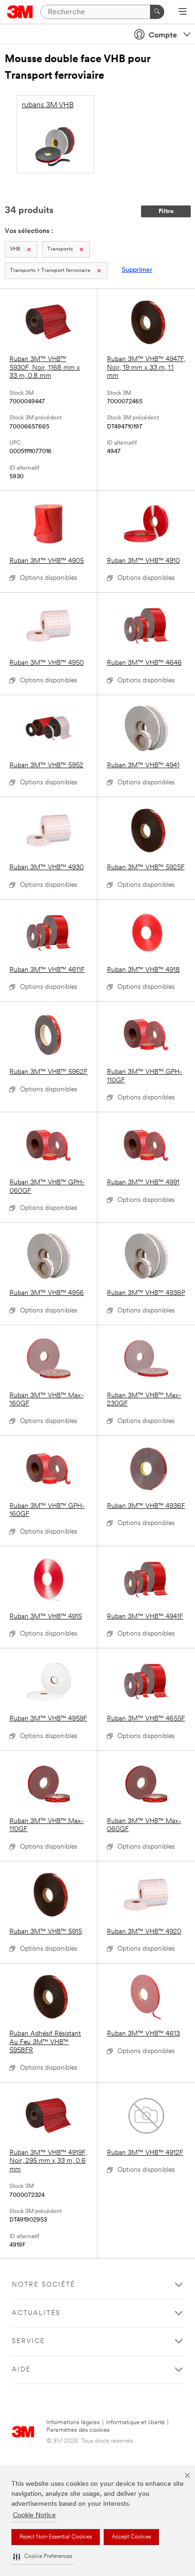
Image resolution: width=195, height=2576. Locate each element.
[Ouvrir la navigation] (182, 12)
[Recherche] (157, 12)
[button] (43, 2557)
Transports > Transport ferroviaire (50, 271)
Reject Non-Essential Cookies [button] (56, 2537)
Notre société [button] (44, 2285)
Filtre (166, 211)
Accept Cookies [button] (131, 2537)
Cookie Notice (34, 2516)
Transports (60, 249)
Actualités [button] (36, 2313)
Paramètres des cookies (78, 2430)
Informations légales (73, 2423)
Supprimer (137, 270)
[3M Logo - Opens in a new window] (20, 12)
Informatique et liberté (135, 2423)
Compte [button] (163, 36)
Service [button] (28, 2341)
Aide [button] (21, 2370)
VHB (15, 249)
